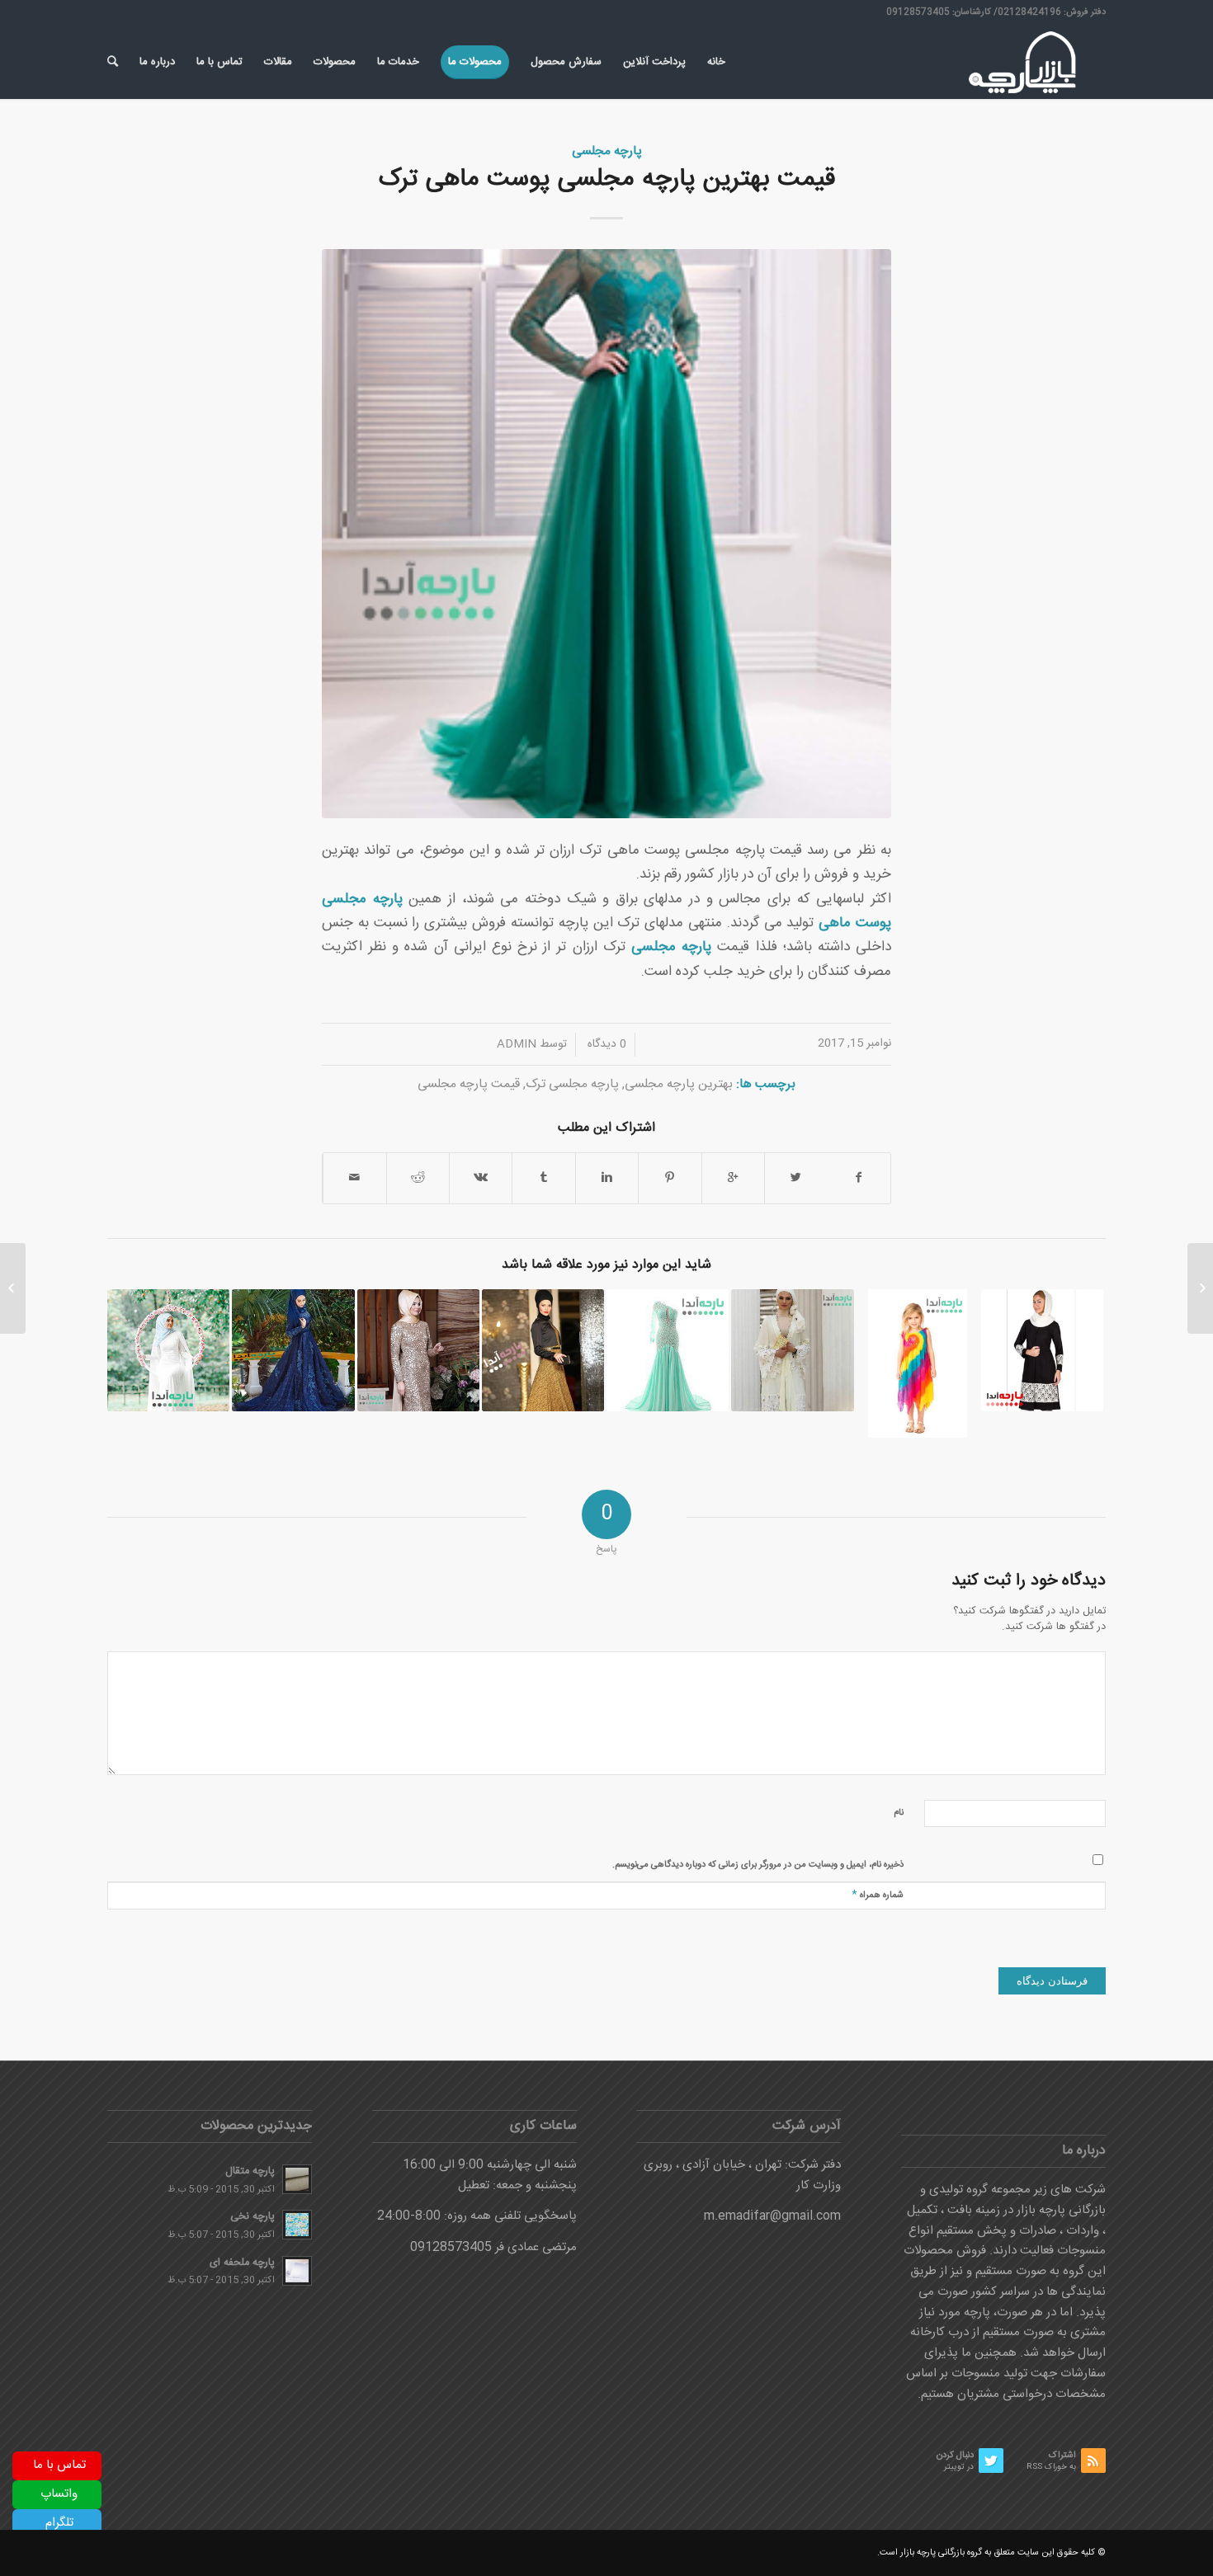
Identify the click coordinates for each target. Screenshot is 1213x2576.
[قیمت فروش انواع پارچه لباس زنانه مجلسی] (293, 1350)
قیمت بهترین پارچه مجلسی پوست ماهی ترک (607, 179)
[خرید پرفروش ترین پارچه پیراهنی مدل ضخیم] (1200, 1288)
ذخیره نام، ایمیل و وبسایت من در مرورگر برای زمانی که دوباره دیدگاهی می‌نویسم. (758, 1865)
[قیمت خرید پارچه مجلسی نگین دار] (418, 1350)
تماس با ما (59, 2465)
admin (517, 1044)
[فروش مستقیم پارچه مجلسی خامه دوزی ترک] (543, 1350)
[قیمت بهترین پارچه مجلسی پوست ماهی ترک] (606, 534)
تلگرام (59, 2523)
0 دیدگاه (605, 1044)
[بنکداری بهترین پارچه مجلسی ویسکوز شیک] (792, 1350)
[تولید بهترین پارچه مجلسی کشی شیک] (168, 1350)
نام (899, 1813)
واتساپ (59, 2494)
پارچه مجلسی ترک (572, 1084)
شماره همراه (878, 1894)
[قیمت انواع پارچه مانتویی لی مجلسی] (1042, 1350)
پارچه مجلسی (607, 151)
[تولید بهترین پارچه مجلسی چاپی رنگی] (918, 1363)
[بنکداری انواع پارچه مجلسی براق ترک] (668, 1350)
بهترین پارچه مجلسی (679, 1084)
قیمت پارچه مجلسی (469, 1084)
